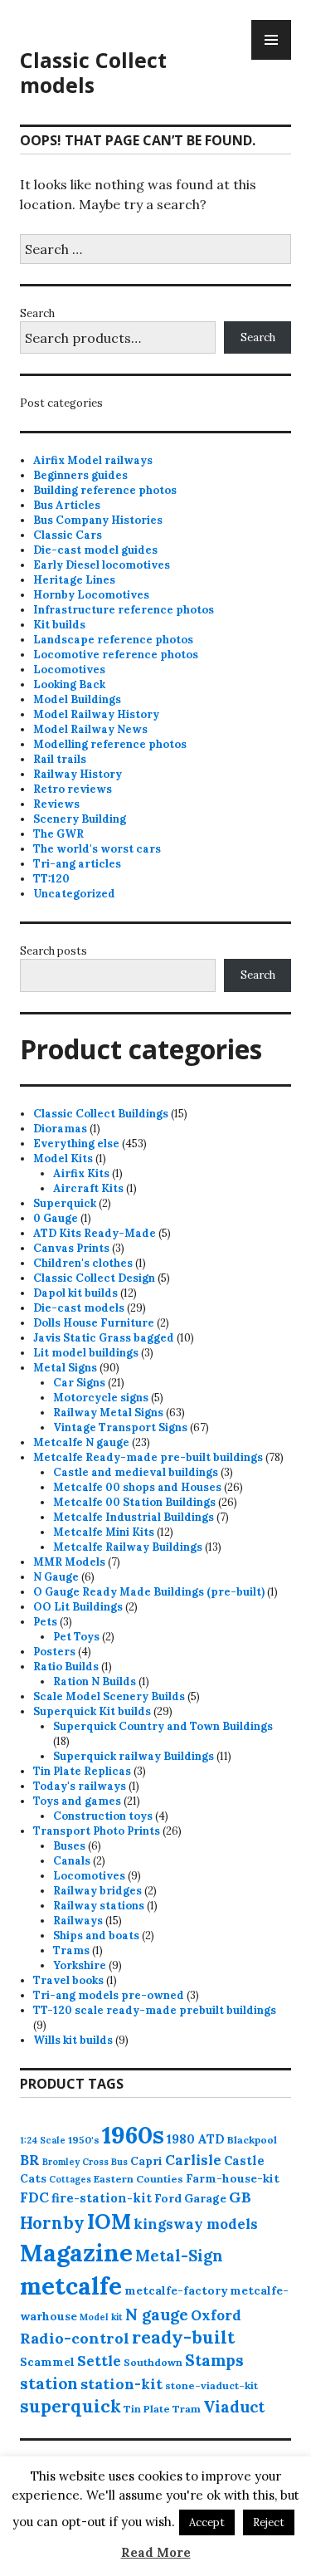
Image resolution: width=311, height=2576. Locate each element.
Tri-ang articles (77, 864)
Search (37, 313)
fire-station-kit (102, 2198)
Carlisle (193, 2160)
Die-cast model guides (95, 550)
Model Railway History (96, 714)
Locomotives (69, 670)
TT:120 (51, 879)
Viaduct (234, 2407)
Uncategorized (74, 894)
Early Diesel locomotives (102, 565)
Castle (244, 2161)
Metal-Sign (179, 2256)
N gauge (157, 2314)
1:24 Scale (43, 2140)
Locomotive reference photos (116, 655)
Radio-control (75, 2338)
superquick (70, 2406)
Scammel (47, 2362)
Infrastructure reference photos (124, 610)
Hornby (52, 2223)
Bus (119, 2162)
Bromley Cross (75, 2162)
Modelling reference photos (110, 744)
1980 (181, 2139)
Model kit (101, 2317)
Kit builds (59, 625)
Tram (187, 2409)
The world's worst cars (97, 849)
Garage (205, 2198)
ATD (211, 2139)
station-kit (121, 2384)
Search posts (53, 951)
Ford (168, 2198)
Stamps (214, 2360)
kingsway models (196, 2224)
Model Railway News (90, 729)
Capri (146, 2161)
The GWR (58, 834)
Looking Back (69, 684)
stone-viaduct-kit (211, 2385)
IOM (109, 2222)
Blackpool (252, 2140)
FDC (34, 2197)
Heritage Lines (74, 580)
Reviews (56, 804)
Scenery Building (80, 819)
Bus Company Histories (98, 520)
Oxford (216, 2315)
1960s (133, 2134)
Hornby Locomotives (91, 595)
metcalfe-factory (176, 2290)
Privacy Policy (72, 2483)
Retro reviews (73, 789)
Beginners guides (80, 475)
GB (240, 2197)
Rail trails (60, 759)
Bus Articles (67, 505)
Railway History (78, 774)
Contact (56, 2498)
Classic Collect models (93, 72)
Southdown (153, 2362)
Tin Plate (147, 2409)
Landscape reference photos (113, 640)
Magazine (76, 2253)
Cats (33, 2178)
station (49, 2383)
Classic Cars (68, 535)
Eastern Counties (138, 2179)
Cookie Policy (70, 2468)
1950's (84, 2140)
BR (30, 2160)
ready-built (183, 2337)
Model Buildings (77, 699)
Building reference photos (105, 490)
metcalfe (71, 2286)
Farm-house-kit (233, 2178)
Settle (99, 2361)
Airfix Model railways (93, 460)
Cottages (70, 2179)
